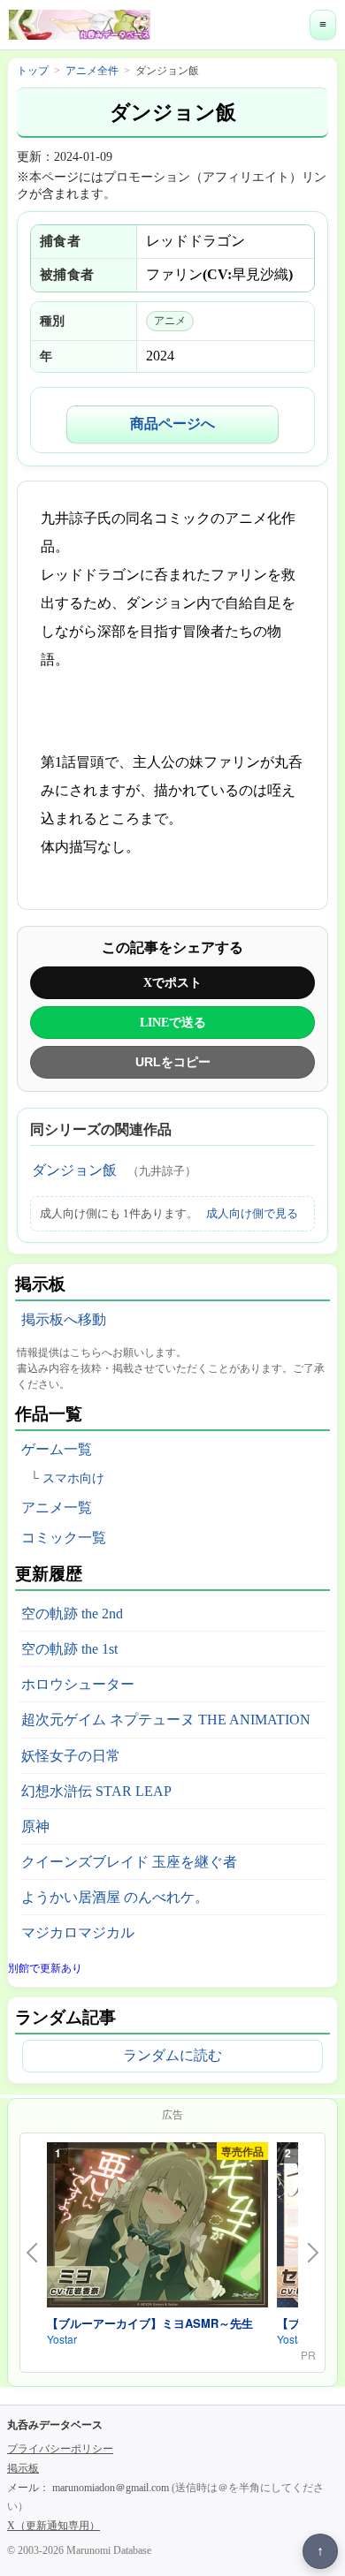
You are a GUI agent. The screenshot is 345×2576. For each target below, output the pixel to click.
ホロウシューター (78, 1684)
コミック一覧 (64, 1538)
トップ (33, 71)
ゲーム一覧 (57, 1449)
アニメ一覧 (57, 1508)
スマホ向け (73, 1478)
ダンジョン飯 (74, 1170)
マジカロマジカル (78, 1932)
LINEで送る (173, 1022)
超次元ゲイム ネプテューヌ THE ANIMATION (166, 1720)
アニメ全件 (92, 71)
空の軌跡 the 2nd (72, 1614)
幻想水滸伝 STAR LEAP (96, 1791)
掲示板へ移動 (64, 1319)
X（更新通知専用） (54, 2526)
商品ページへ (172, 424)
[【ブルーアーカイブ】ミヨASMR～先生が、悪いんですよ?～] (157, 2228)
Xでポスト (172, 982)
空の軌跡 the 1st (69, 1649)
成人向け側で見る (252, 1213)
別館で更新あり (45, 1968)
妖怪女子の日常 (71, 1756)
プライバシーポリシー (60, 2449)
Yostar (62, 2339)
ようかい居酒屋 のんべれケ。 (115, 1897)
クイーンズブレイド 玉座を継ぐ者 (129, 1862)
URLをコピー (173, 1062)
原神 (35, 1826)
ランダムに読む (172, 2055)
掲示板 (23, 2468)
